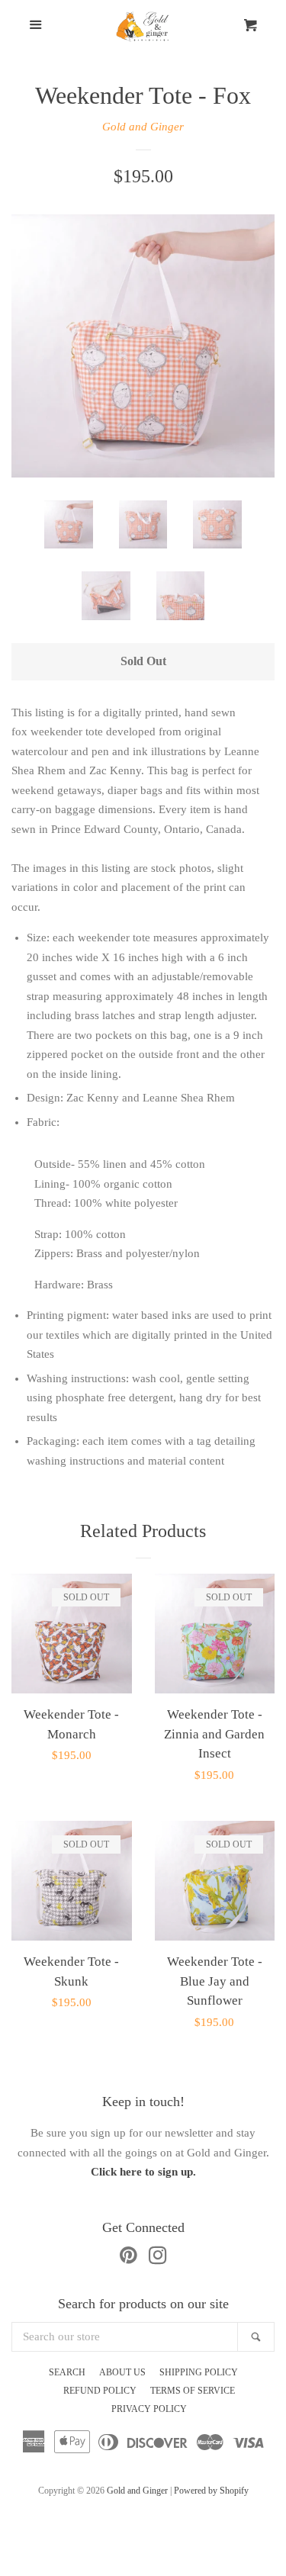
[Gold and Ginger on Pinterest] (129, 2259)
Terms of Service (193, 2391)
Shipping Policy (199, 2372)
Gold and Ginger (143, 127)
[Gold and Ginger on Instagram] (158, 2259)
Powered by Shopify (211, 2491)
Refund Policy (100, 2391)
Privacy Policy (149, 2409)
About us (122, 2372)
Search (67, 2372)
